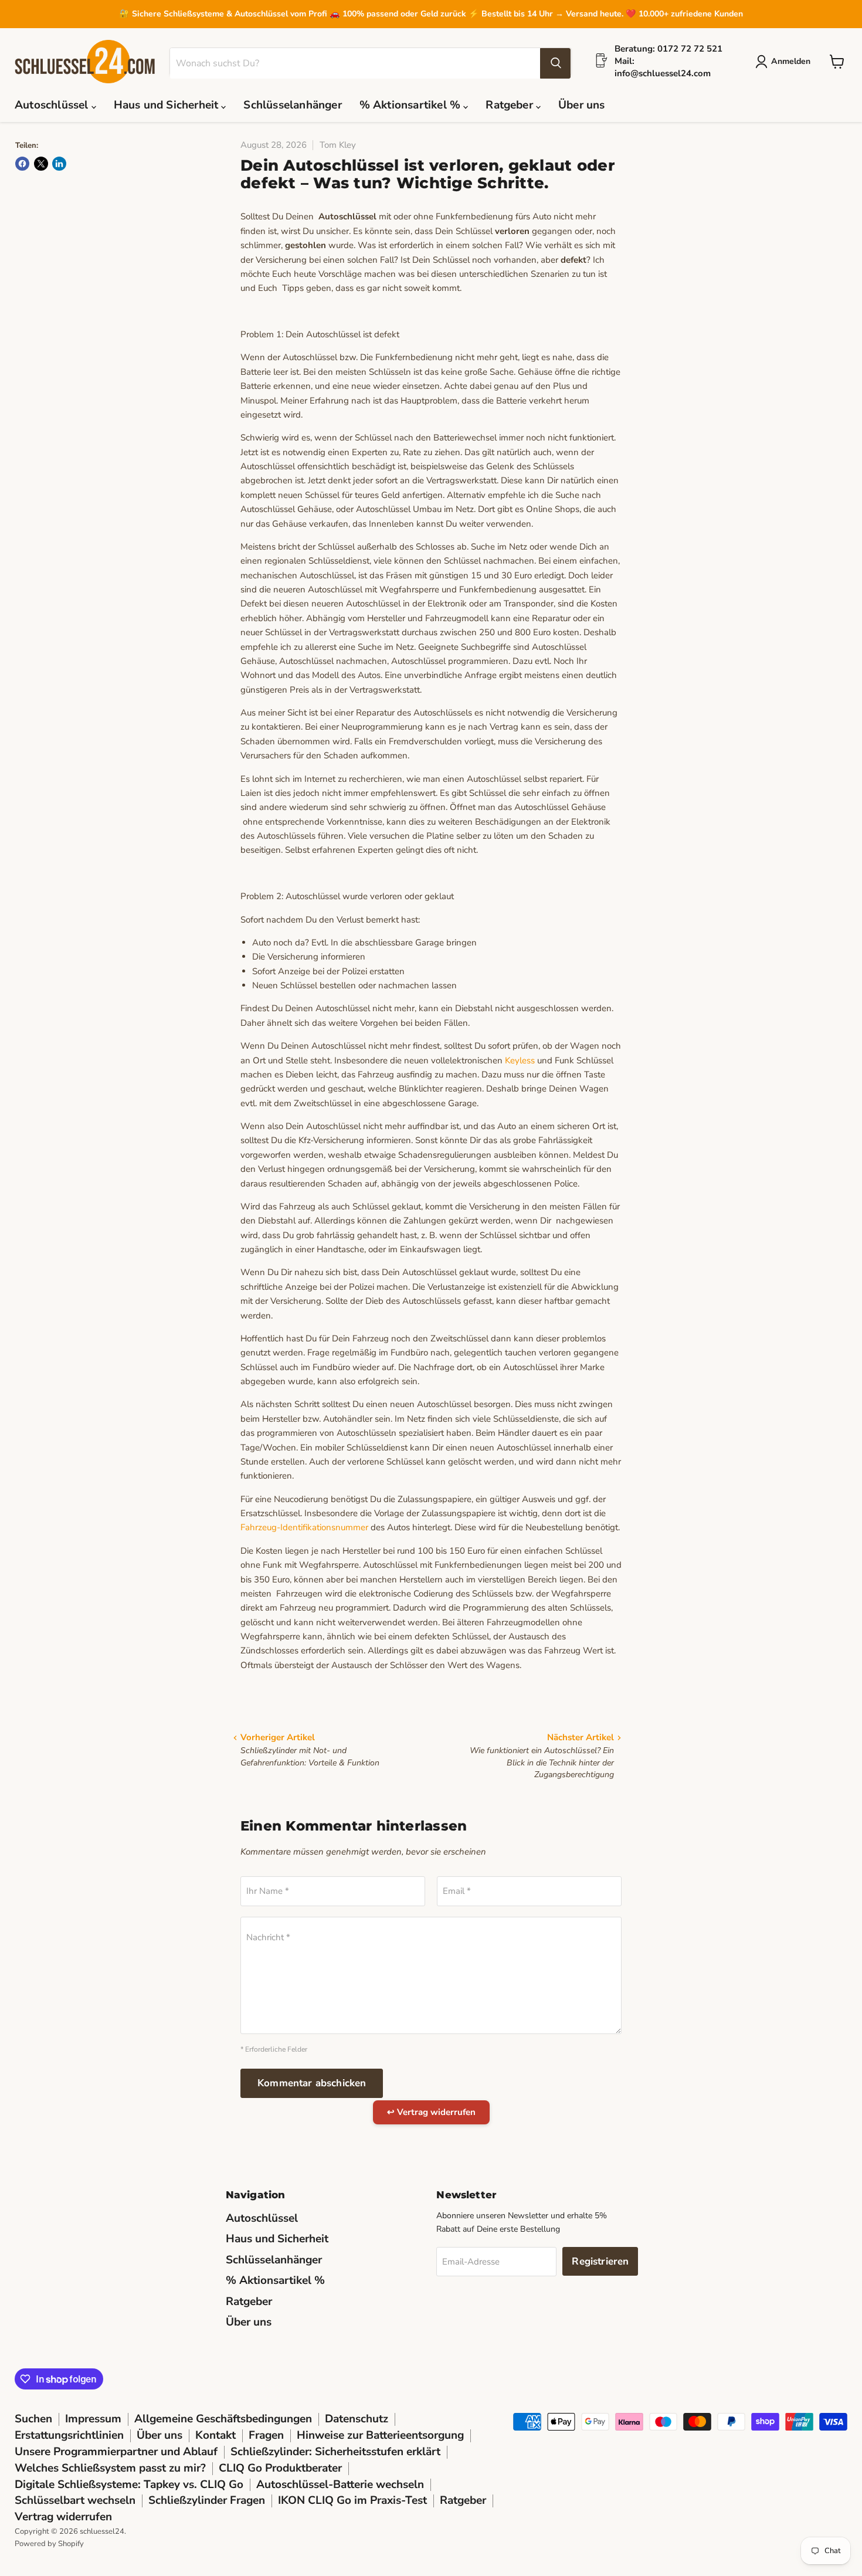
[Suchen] (555, 63)
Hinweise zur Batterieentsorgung (380, 2435)
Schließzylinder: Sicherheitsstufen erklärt (335, 2452)
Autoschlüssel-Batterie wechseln (340, 2485)
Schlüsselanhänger (292, 106)
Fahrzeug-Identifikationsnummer (304, 1527)
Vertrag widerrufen (63, 2517)
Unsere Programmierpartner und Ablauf (116, 2452)
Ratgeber (511, 106)
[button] (785, 62)
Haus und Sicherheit (168, 106)
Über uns (582, 106)
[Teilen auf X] (41, 164)
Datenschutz (357, 2419)
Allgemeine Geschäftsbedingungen (223, 2419)
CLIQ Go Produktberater (280, 2468)
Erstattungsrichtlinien (69, 2435)
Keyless (520, 1060)
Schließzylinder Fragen (207, 2500)
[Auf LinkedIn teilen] (59, 164)
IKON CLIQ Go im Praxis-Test (352, 2500)
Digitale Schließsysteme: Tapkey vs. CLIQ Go (129, 2485)
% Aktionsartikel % (412, 106)
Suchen (33, 2419)
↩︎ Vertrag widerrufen (431, 2112)
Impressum (93, 2419)
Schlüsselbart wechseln (75, 2500)
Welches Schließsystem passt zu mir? (110, 2468)
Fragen (266, 2435)
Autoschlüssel (53, 106)
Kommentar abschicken (312, 2083)
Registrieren (600, 2261)
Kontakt (215, 2435)
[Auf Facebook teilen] (22, 164)
